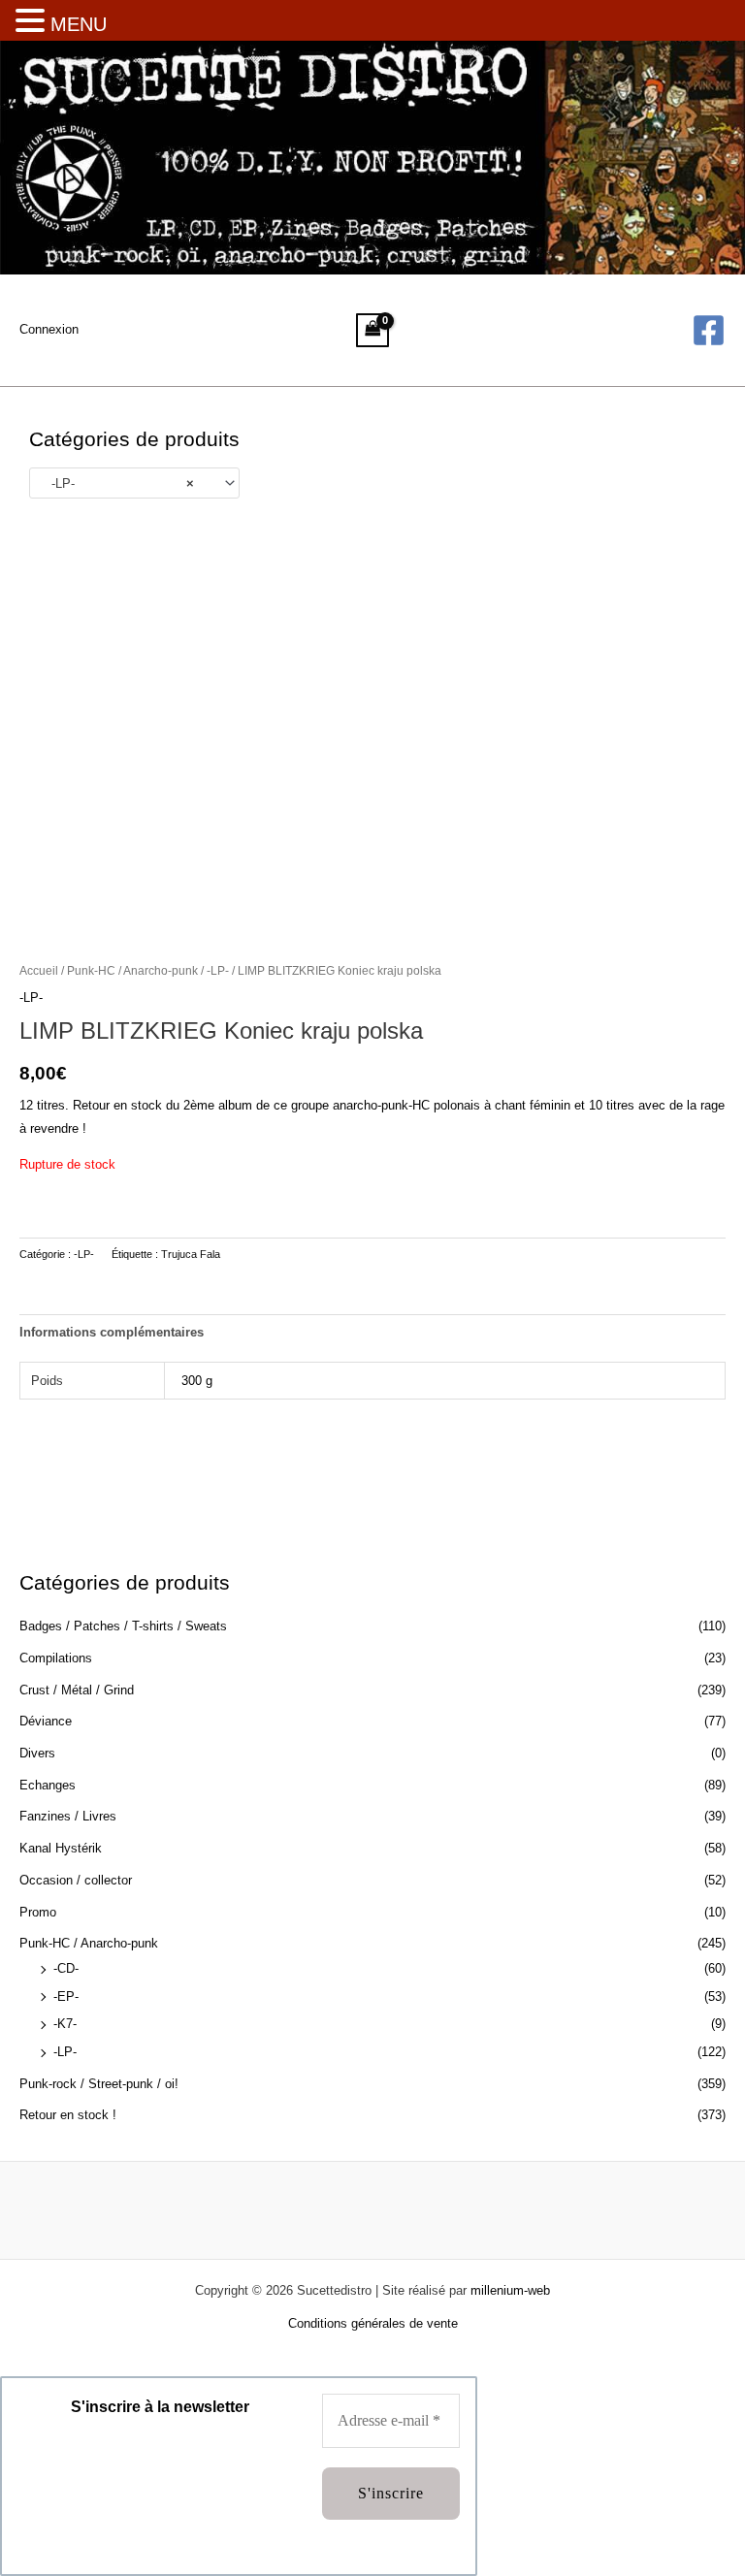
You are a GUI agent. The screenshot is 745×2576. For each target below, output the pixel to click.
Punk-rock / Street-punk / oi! (99, 2084)
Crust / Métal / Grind (77, 1690)
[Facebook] (709, 330)
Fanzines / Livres (68, 1816)
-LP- (65, 2052)
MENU (79, 24)
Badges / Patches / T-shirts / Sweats (123, 1626)
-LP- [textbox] (117, 483)
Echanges (48, 1785)
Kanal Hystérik (61, 1848)
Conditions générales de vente (373, 2323)
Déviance (46, 1721)
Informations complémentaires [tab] (112, 1332)
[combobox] (134, 483)
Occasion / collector (76, 1880)
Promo (38, 1912)
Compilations (56, 1658)
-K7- (65, 2024)
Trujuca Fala (191, 1254)
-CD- (66, 1968)
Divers (37, 1753)
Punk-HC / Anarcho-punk (89, 1943)
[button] (33, 22)
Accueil (39, 970)
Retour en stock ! (68, 2115)
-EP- (66, 1996)
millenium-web (510, 2290)
